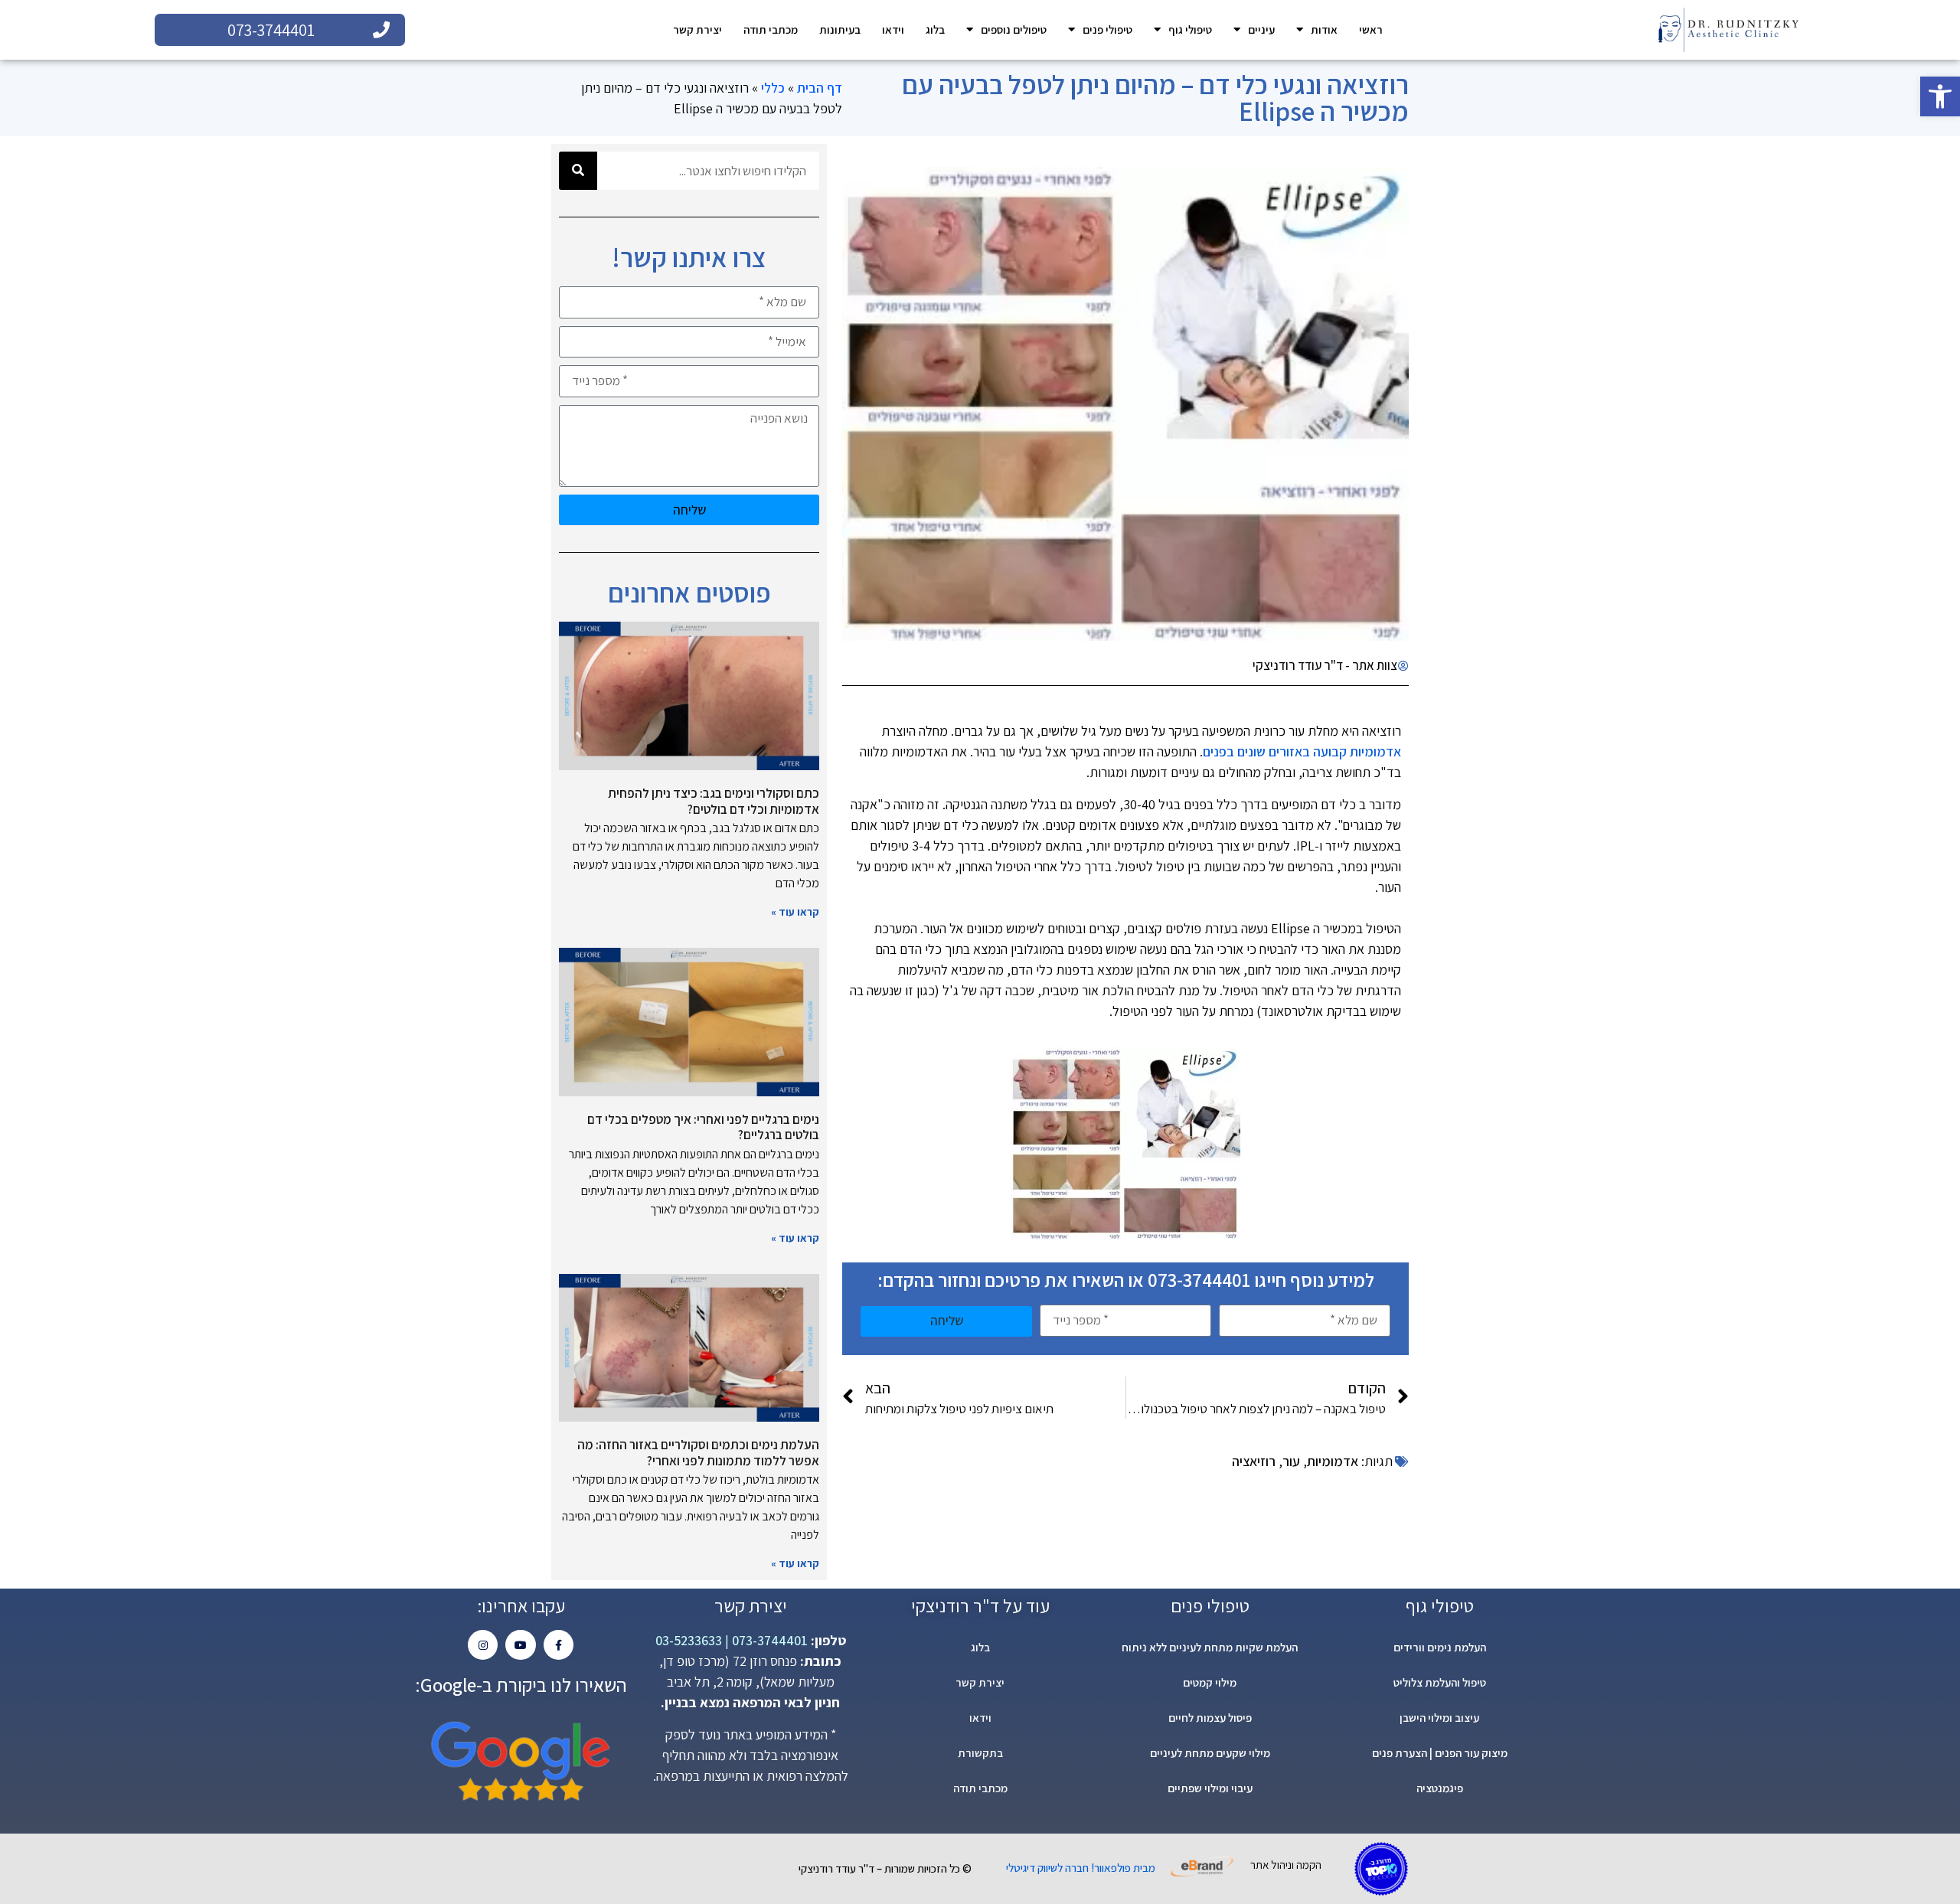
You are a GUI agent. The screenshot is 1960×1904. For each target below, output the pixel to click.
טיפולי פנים (1107, 29)
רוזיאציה (1254, 1461)
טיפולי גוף (1190, 29)
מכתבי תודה (771, 29)
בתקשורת (980, 1753)
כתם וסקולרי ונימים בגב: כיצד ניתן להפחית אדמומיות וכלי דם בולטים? (714, 801)
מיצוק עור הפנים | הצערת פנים (1440, 1753)
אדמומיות (1333, 1461)
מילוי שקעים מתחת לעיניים (1210, 1753)
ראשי (1371, 29)
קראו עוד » (795, 912)
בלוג (935, 29)
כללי (773, 88)
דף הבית (820, 88)
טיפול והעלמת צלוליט (1440, 1682)
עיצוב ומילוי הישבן (1439, 1718)
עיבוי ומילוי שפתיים (1210, 1788)
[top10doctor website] (1381, 1869)
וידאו (893, 29)
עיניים (1261, 29)
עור (1291, 1461)
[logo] (1728, 30)
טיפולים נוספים (1014, 29)
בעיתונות (840, 29)
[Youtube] (520, 1645)
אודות (1324, 29)
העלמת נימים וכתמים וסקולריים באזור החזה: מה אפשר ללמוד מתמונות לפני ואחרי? (698, 1452)
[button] (1940, 96)
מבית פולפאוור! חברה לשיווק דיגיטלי (1081, 1868)
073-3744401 (768, 1640)
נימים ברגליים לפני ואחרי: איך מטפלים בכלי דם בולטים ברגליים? (703, 1127)
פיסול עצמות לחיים (1210, 1718)
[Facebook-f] (559, 1645)
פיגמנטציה (1440, 1788)
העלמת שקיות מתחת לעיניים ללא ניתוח (1210, 1647)
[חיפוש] (578, 171)
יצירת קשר (697, 29)
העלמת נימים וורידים (1440, 1647)
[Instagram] (483, 1645)
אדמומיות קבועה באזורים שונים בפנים (1302, 751)
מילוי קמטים (1210, 1682)
